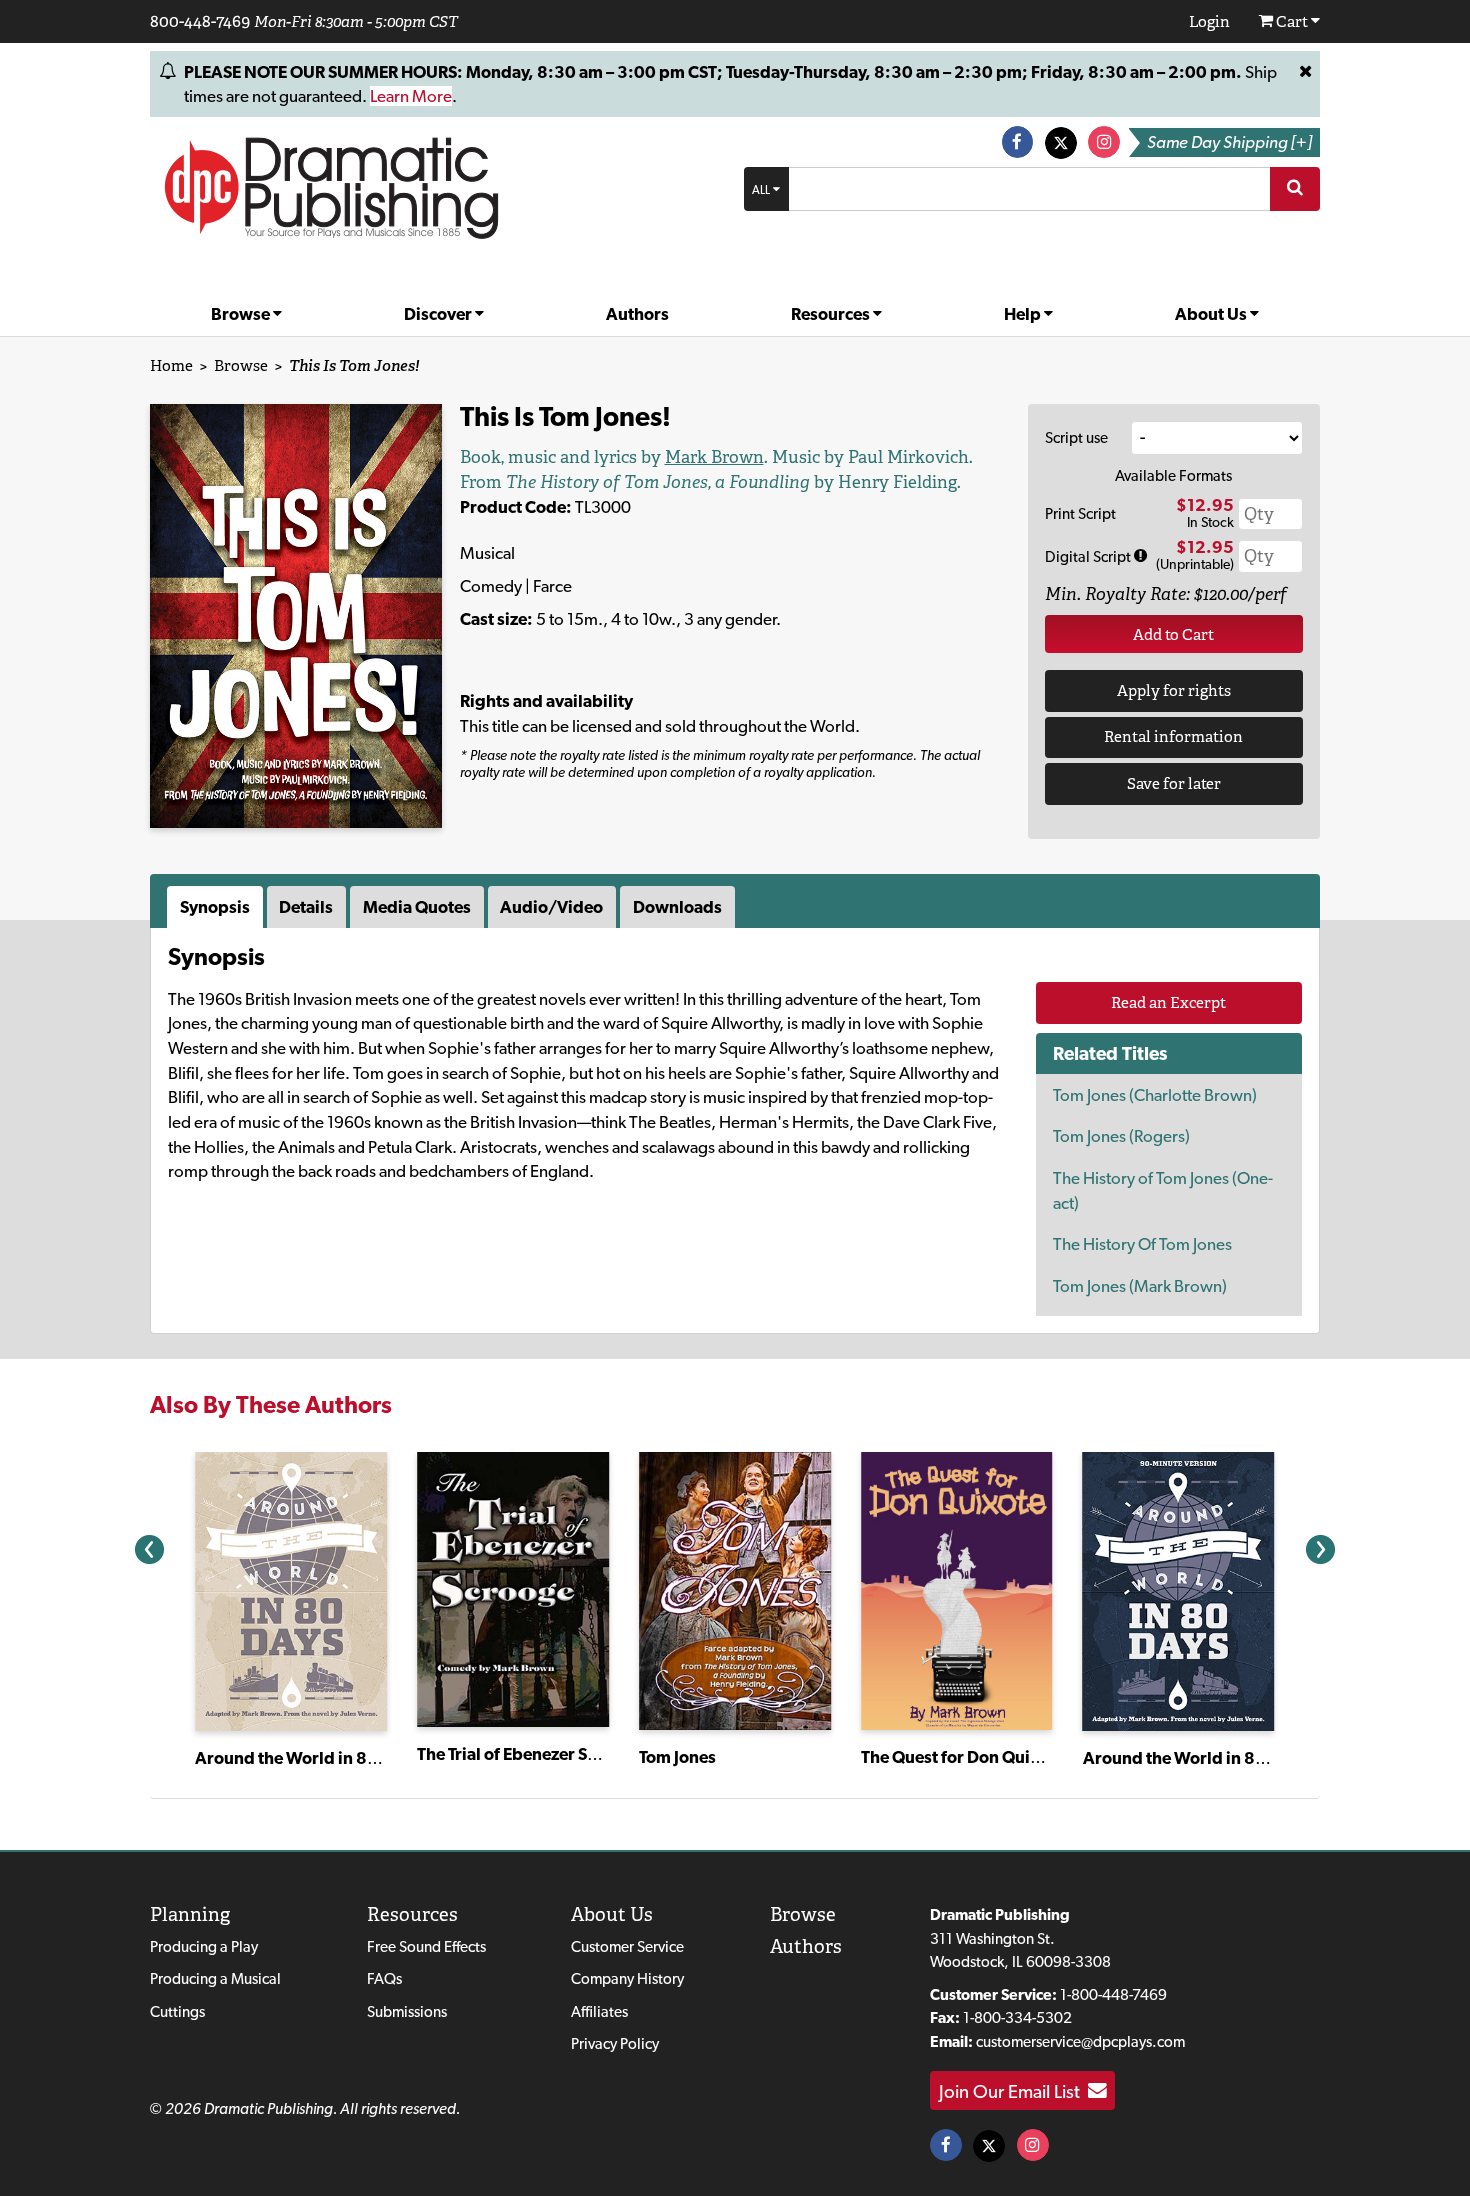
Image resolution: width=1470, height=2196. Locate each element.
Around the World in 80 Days (307, 1758)
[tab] (217, 907)
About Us (1212, 314)
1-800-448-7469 (1113, 1994)
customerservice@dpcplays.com (1080, 2041)
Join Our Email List (1013, 2091)
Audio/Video (551, 907)
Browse (242, 314)
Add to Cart (1173, 634)
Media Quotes (417, 907)
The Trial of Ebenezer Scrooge (529, 1754)
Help (1024, 314)
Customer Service (627, 1946)
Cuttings (177, 2011)
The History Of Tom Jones (1142, 1244)
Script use (1076, 437)
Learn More (411, 96)
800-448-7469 (200, 21)
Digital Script (1089, 556)
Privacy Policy (615, 2043)
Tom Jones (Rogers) (1121, 1136)
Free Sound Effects (426, 1946)
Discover (439, 314)
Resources (832, 314)
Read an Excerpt (1168, 1002)
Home (171, 365)
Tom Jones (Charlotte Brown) (1155, 1095)
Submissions (407, 2011)
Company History (627, 1978)
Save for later (1174, 783)
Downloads (677, 907)
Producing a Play (204, 1946)
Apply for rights (1174, 690)
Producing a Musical (215, 1978)
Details (306, 907)
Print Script (1080, 513)
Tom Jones (677, 1757)
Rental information (1173, 736)
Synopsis (215, 907)
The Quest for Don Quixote (963, 1757)
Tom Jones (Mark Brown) (1140, 1286)
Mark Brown (714, 457)
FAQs (384, 1978)
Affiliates (599, 2011)
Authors (637, 314)
